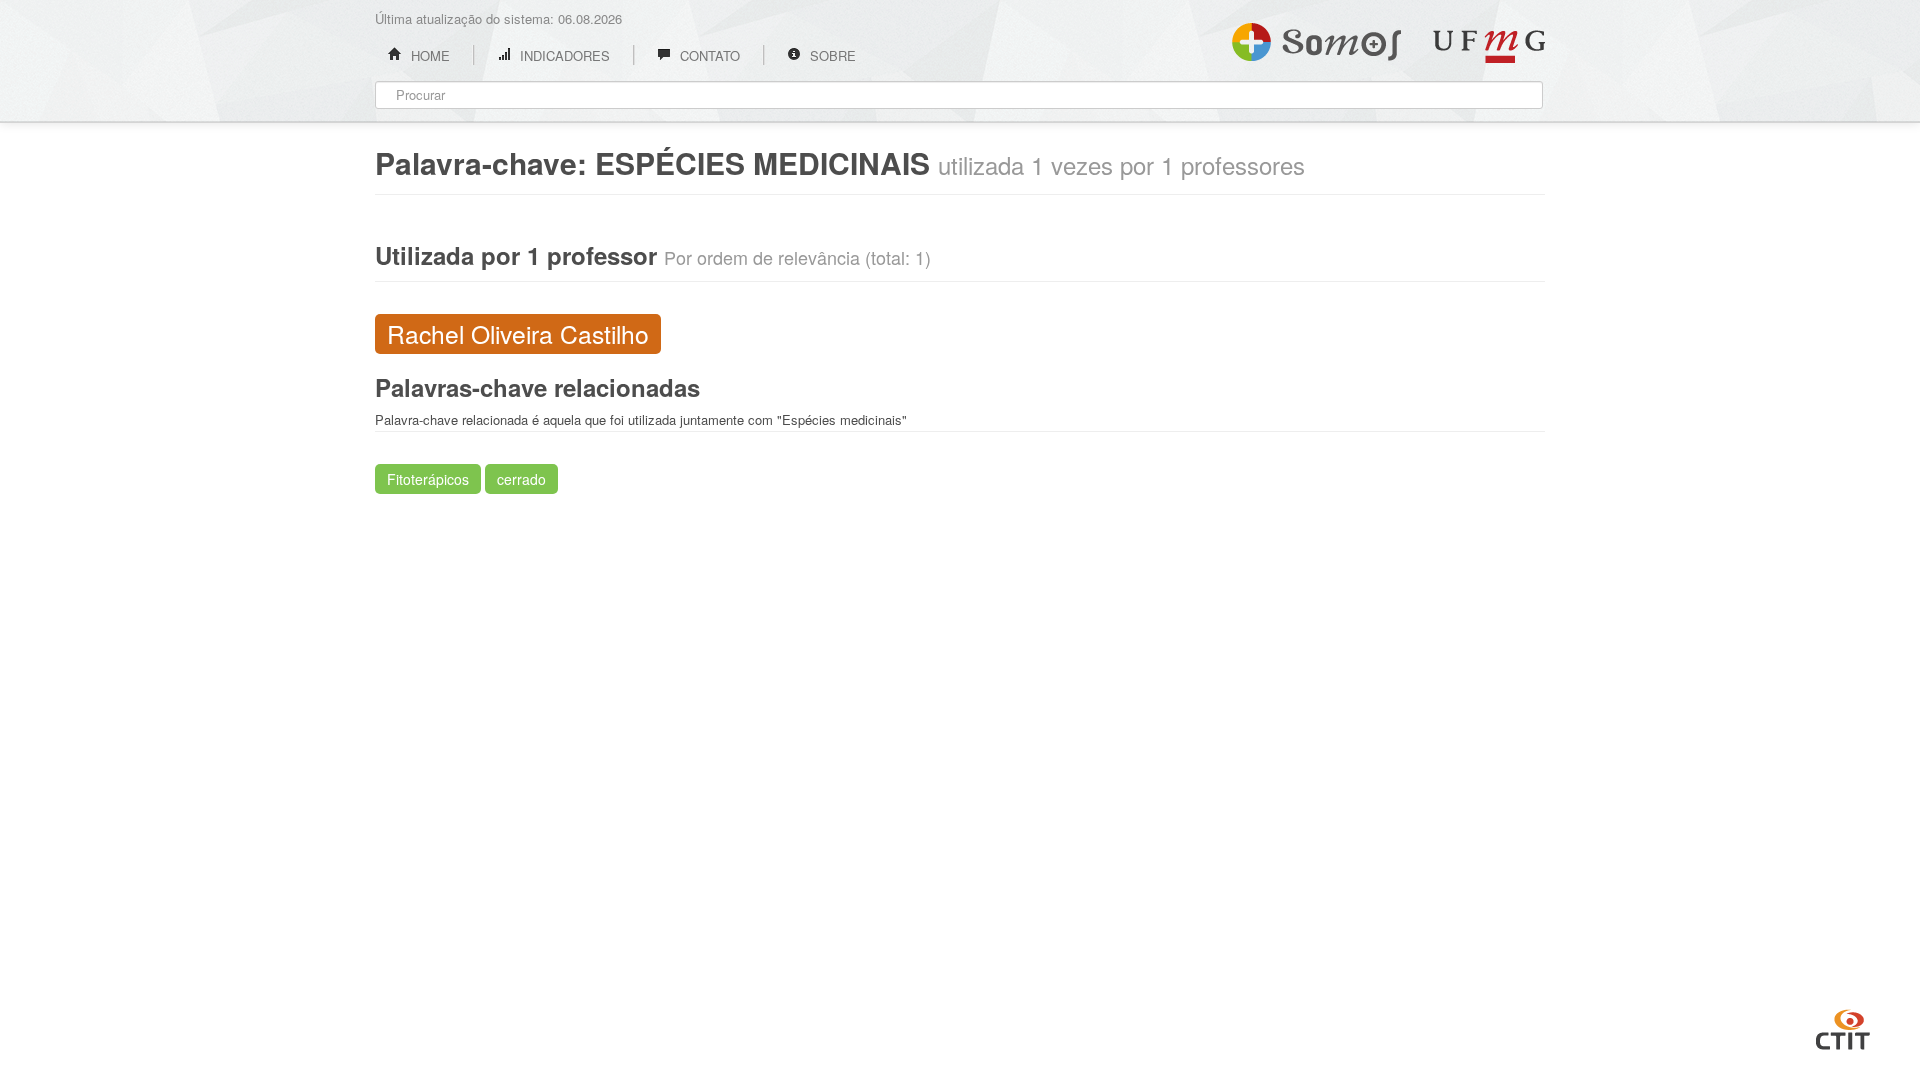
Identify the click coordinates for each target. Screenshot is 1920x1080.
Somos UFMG (1316, 38)
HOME (428, 55)
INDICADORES (563, 55)
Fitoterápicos (428, 479)
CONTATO (708, 55)
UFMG (1489, 46)
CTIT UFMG (1843, 1027)
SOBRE (831, 55)
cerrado (521, 479)
